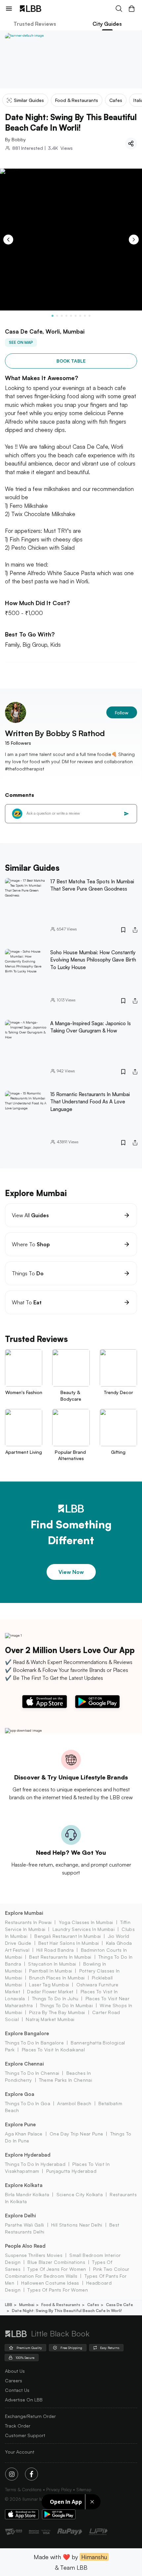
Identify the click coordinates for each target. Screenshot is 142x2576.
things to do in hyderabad (35, 2164)
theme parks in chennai (66, 2080)
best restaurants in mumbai (60, 1957)
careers (14, 2380)
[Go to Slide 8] (85, 316)
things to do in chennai (32, 2073)
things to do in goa (28, 2103)
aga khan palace (24, 2134)
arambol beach (74, 2103)
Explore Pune (20, 2124)
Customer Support (25, 2435)
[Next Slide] (134, 240)
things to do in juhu (55, 1998)
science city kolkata (80, 2194)
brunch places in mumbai (57, 1978)
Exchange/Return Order (30, 2416)
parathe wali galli (25, 2225)
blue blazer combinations (56, 2262)
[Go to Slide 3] (62, 316)
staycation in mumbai (52, 1964)
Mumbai (27, 2305)
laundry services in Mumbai (84, 1929)
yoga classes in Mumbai (86, 1922)
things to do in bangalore (34, 2043)
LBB (9, 2305)
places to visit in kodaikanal (53, 2050)
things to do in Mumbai (66, 2005)
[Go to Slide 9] (89, 316)
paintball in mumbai (51, 1971)
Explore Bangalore (27, 2033)
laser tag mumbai (49, 1985)
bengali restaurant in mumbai (68, 1936)
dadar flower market (50, 1991)
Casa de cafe (120, 2305)
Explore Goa (20, 2094)
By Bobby (15, 139)
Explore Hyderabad (28, 2155)
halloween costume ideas (50, 2283)
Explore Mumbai (24, 1913)
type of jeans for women (57, 2269)
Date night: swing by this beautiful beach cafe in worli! (67, 2311)
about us (15, 2371)
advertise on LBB (24, 2400)
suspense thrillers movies (34, 2255)
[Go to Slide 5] (71, 316)
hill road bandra (55, 1950)
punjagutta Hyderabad (71, 2171)
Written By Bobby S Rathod (55, 733)
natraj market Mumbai (50, 2019)
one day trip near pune (76, 2134)
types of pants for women (58, 2290)
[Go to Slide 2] (57, 316)
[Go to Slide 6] (76, 316)
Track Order (18, 2426)
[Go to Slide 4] (66, 316)
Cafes (93, 2305)
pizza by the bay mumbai (57, 2012)
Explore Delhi (20, 2216)
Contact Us (17, 2390)
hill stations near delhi (77, 2225)
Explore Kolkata (24, 2185)
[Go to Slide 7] (80, 316)
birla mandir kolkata (27, 2194)
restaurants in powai (28, 1922)
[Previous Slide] (8, 240)
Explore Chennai (24, 2064)
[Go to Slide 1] (53, 316)
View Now (71, 1572)
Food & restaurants (61, 2305)
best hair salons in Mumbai (69, 1943)
